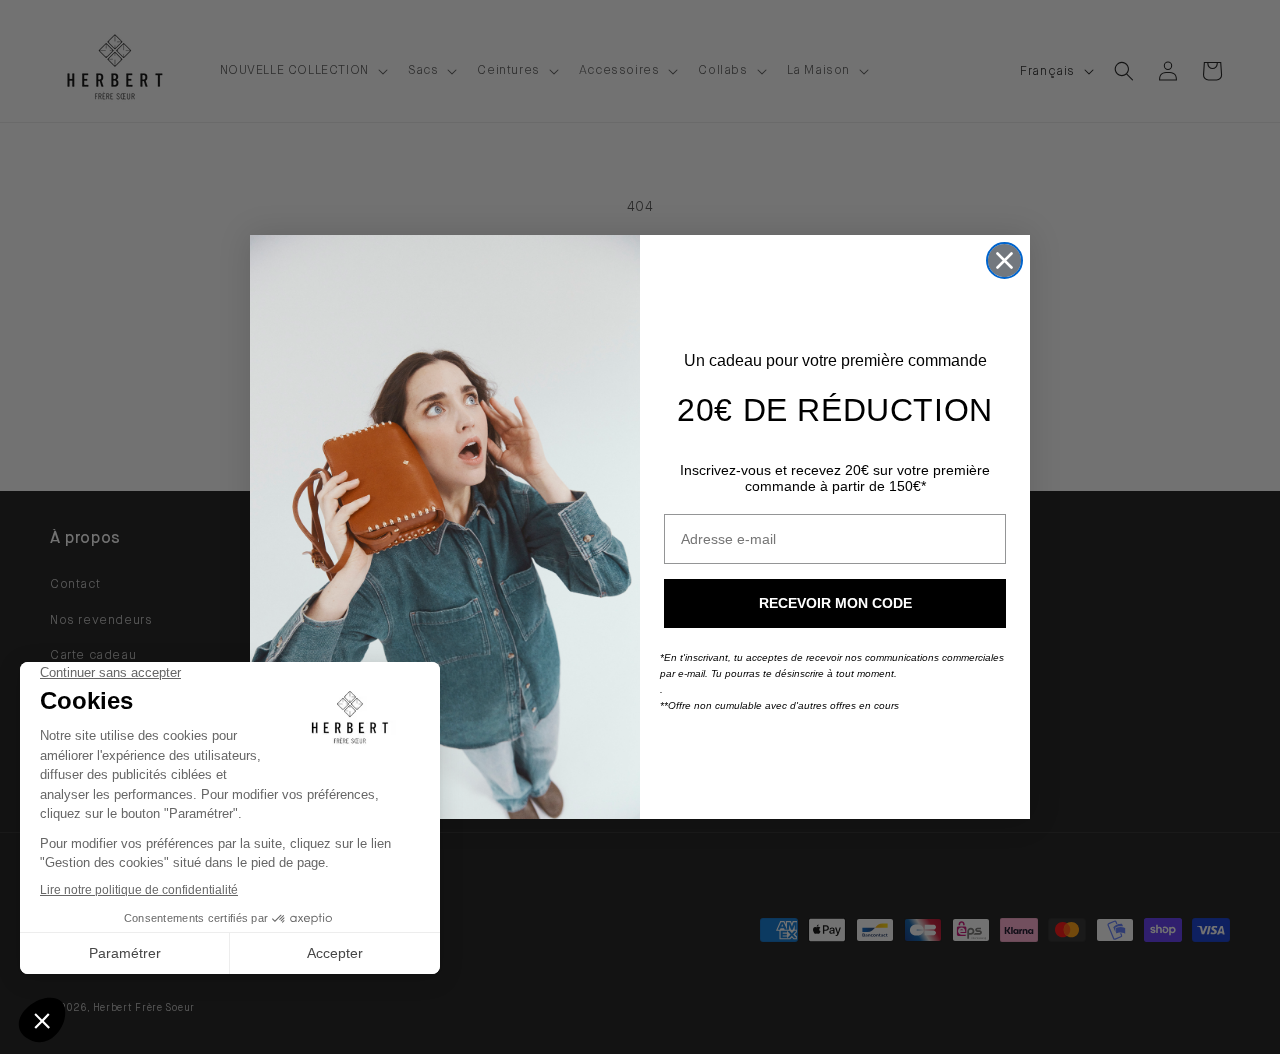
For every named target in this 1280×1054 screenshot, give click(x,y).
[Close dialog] (1004, 260)
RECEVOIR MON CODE (835, 603)
